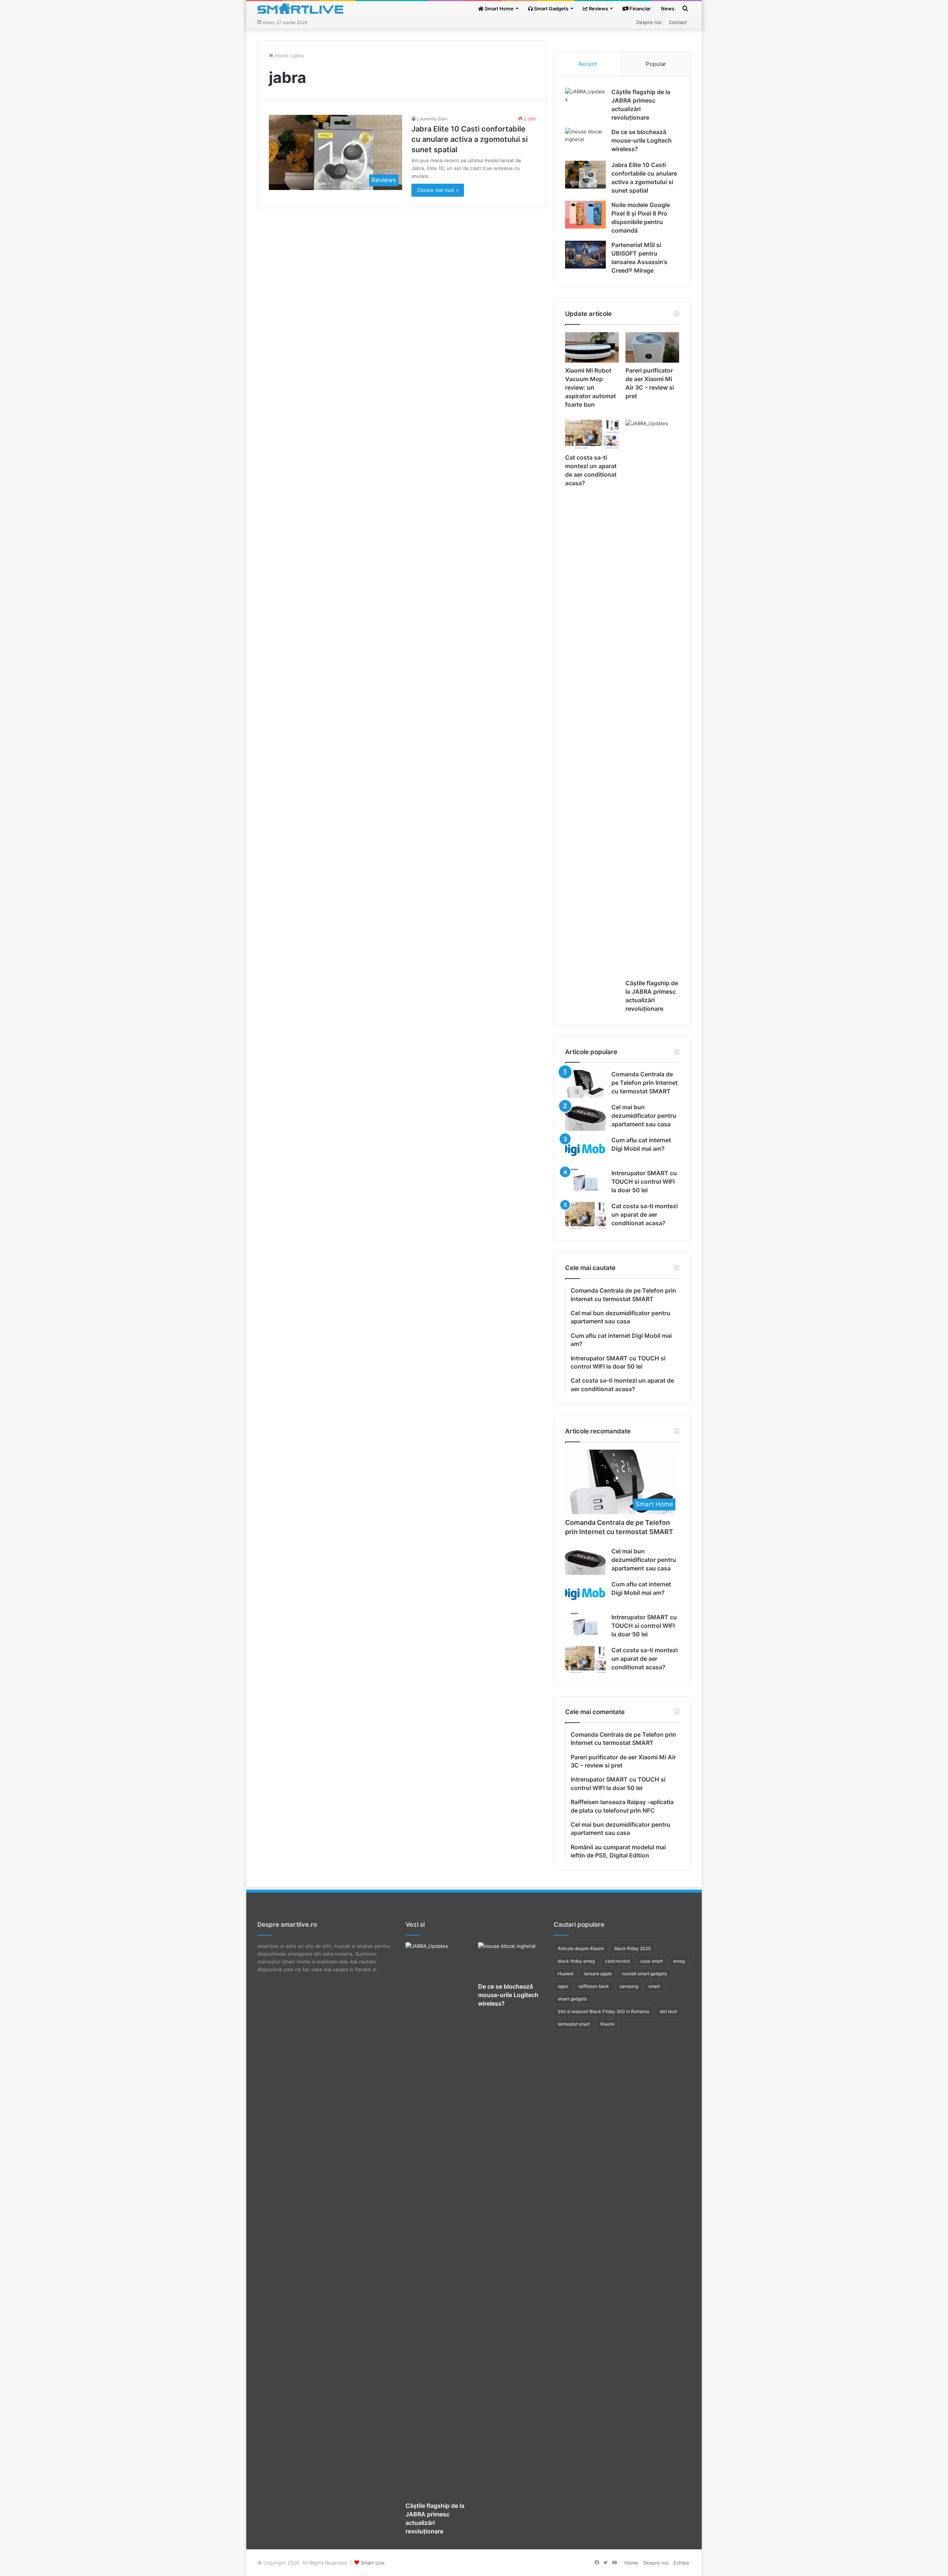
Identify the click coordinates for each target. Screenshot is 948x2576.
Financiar (640, 9)
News (668, 9)
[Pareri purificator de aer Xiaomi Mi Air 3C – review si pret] (652, 347)
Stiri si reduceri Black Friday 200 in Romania (603, 2011)
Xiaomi (607, 2024)
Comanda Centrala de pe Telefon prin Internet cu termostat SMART (645, 1083)
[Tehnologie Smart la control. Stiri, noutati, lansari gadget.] (300, 9)
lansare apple (598, 1974)
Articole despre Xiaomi (581, 1948)
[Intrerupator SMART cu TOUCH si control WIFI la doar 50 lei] (585, 1183)
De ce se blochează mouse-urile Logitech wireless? (642, 140)
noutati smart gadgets (645, 1974)
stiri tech (668, 2011)
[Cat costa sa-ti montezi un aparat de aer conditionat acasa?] (592, 435)
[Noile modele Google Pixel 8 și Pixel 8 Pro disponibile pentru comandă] (585, 215)
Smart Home (499, 9)
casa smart (652, 1961)
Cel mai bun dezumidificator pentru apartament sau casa (644, 1116)
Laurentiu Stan (432, 119)
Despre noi (649, 22)
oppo (563, 1986)
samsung (629, 1986)
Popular (656, 64)
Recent (588, 64)
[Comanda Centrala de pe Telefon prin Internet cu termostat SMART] (585, 1084)
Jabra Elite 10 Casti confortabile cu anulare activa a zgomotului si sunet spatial (470, 139)
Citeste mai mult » (438, 190)
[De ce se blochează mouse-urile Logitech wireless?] (585, 142)
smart (654, 1986)
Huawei (566, 1974)
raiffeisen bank (594, 1986)
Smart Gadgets (551, 9)
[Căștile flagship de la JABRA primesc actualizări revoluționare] (585, 102)
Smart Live (373, 2563)
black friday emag (576, 1961)
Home (281, 56)
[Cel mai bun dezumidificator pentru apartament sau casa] (585, 1117)
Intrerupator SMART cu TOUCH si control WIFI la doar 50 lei (644, 1182)
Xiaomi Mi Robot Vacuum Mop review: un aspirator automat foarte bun (590, 387)
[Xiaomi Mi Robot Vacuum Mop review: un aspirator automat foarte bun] (592, 347)
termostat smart (574, 2024)
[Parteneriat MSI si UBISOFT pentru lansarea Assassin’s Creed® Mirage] (585, 255)
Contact (678, 22)
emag (679, 1961)
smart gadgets (572, 1999)
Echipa (681, 2563)
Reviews (598, 9)
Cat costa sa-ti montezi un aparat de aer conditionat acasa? (645, 1214)
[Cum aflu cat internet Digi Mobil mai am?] (585, 1150)
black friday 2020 (633, 1948)
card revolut (617, 1961)
